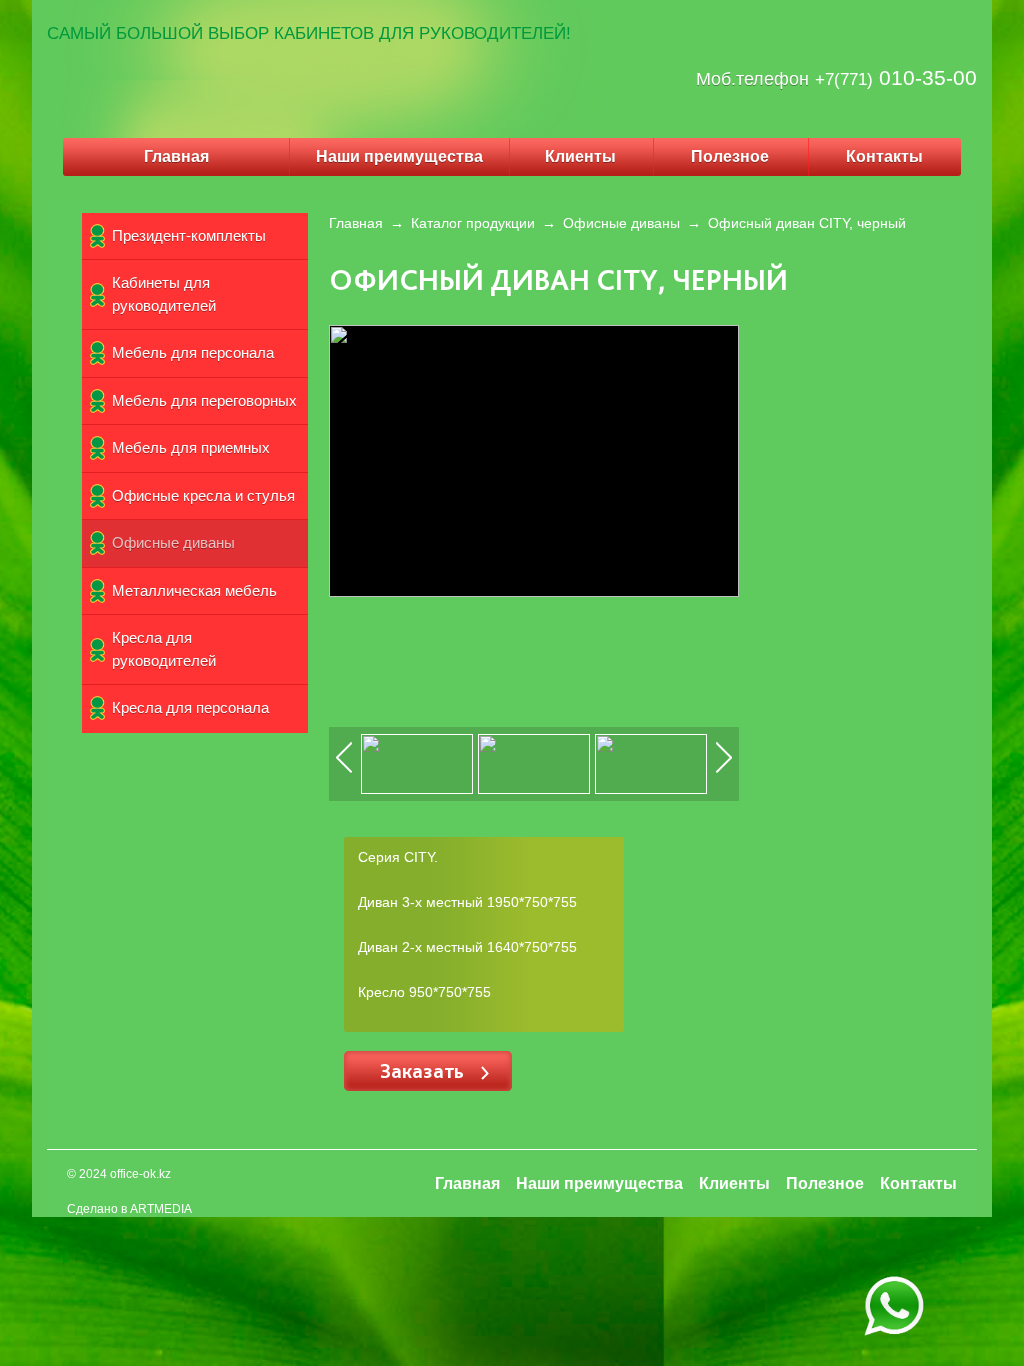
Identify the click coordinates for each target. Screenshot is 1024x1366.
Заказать (424, 1070)
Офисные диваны (173, 542)
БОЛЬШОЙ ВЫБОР (192, 33)
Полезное (730, 156)
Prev (345, 772)
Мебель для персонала (193, 352)
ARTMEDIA (161, 1209)
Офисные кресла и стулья (203, 495)
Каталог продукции (473, 223)
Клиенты (580, 156)
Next (725, 772)
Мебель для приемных (191, 447)
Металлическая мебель (194, 590)
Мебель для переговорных (204, 400)
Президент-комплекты (189, 235)
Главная (176, 156)
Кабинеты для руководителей (164, 294)
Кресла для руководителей (164, 649)
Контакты (884, 156)
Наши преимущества (399, 156)
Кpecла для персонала (190, 707)
